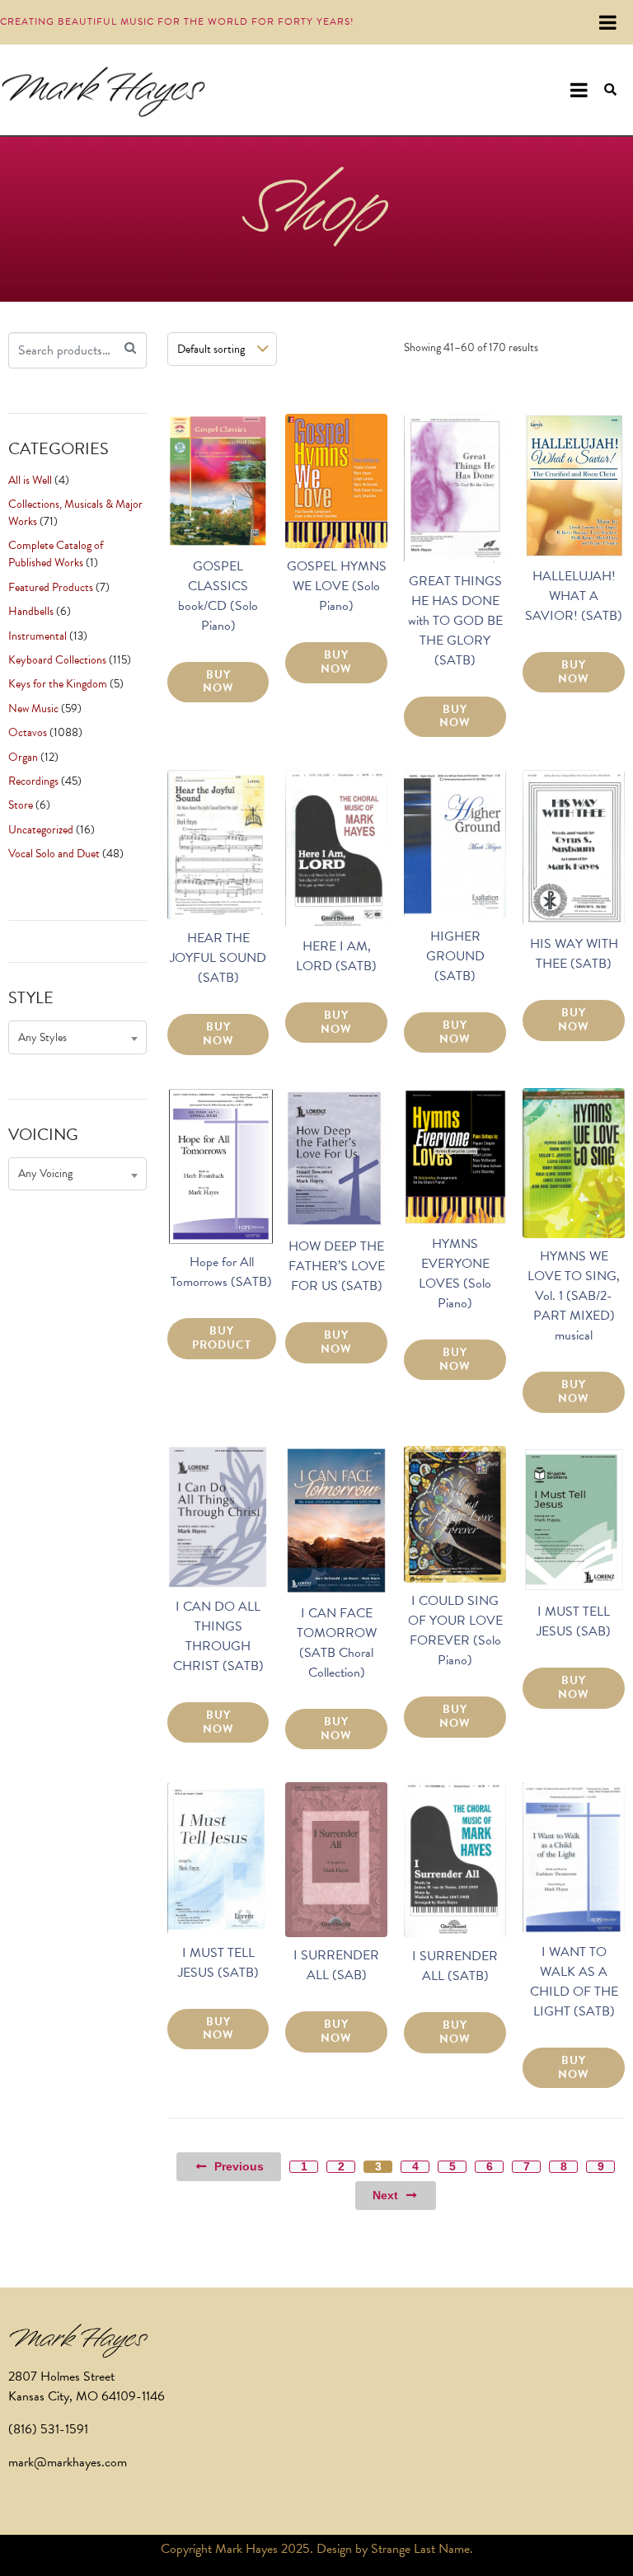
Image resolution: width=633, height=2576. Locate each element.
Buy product (222, 1338)
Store (21, 805)
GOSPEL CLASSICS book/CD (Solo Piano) (218, 596)
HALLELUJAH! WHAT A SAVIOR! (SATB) (574, 596)
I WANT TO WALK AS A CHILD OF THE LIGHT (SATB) (574, 1982)
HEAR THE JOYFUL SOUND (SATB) (218, 958)
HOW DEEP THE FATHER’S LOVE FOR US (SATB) (337, 1266)
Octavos (28, 732)
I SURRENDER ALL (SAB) (336, 1965)
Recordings (33, 781)
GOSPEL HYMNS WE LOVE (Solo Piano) (337, 586)
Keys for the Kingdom (58, 684)
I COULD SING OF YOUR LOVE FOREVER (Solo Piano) (455, 1631)
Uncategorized (41, 830)
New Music (33, 709)
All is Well (30, 480)
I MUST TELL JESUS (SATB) (218, 1963)
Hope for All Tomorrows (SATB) (221, 1272)
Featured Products (51, 587)
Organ (23, 757)
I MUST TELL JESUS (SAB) (574, 1621)
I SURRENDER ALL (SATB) (455, 1966)
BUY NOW (218, 682)
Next (385, 2195)
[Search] (130, 348)
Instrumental (38, 636)
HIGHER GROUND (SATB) (455, 956)
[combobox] (77, 1037)
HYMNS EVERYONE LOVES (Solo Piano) (455, 1274)
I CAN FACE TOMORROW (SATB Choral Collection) (337, 1643)
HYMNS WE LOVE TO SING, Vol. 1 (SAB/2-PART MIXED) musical (574, 1296)
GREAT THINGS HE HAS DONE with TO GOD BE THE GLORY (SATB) (455, 621)
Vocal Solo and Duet (54, 854)
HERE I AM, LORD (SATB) (336, 956)
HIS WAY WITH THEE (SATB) (574, 954)
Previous (239, 2166)
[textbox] (77, 1037)
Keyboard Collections (57, 660)
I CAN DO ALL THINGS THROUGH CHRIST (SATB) (218, 1636)
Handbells (31, 611)
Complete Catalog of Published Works (56, 554)
